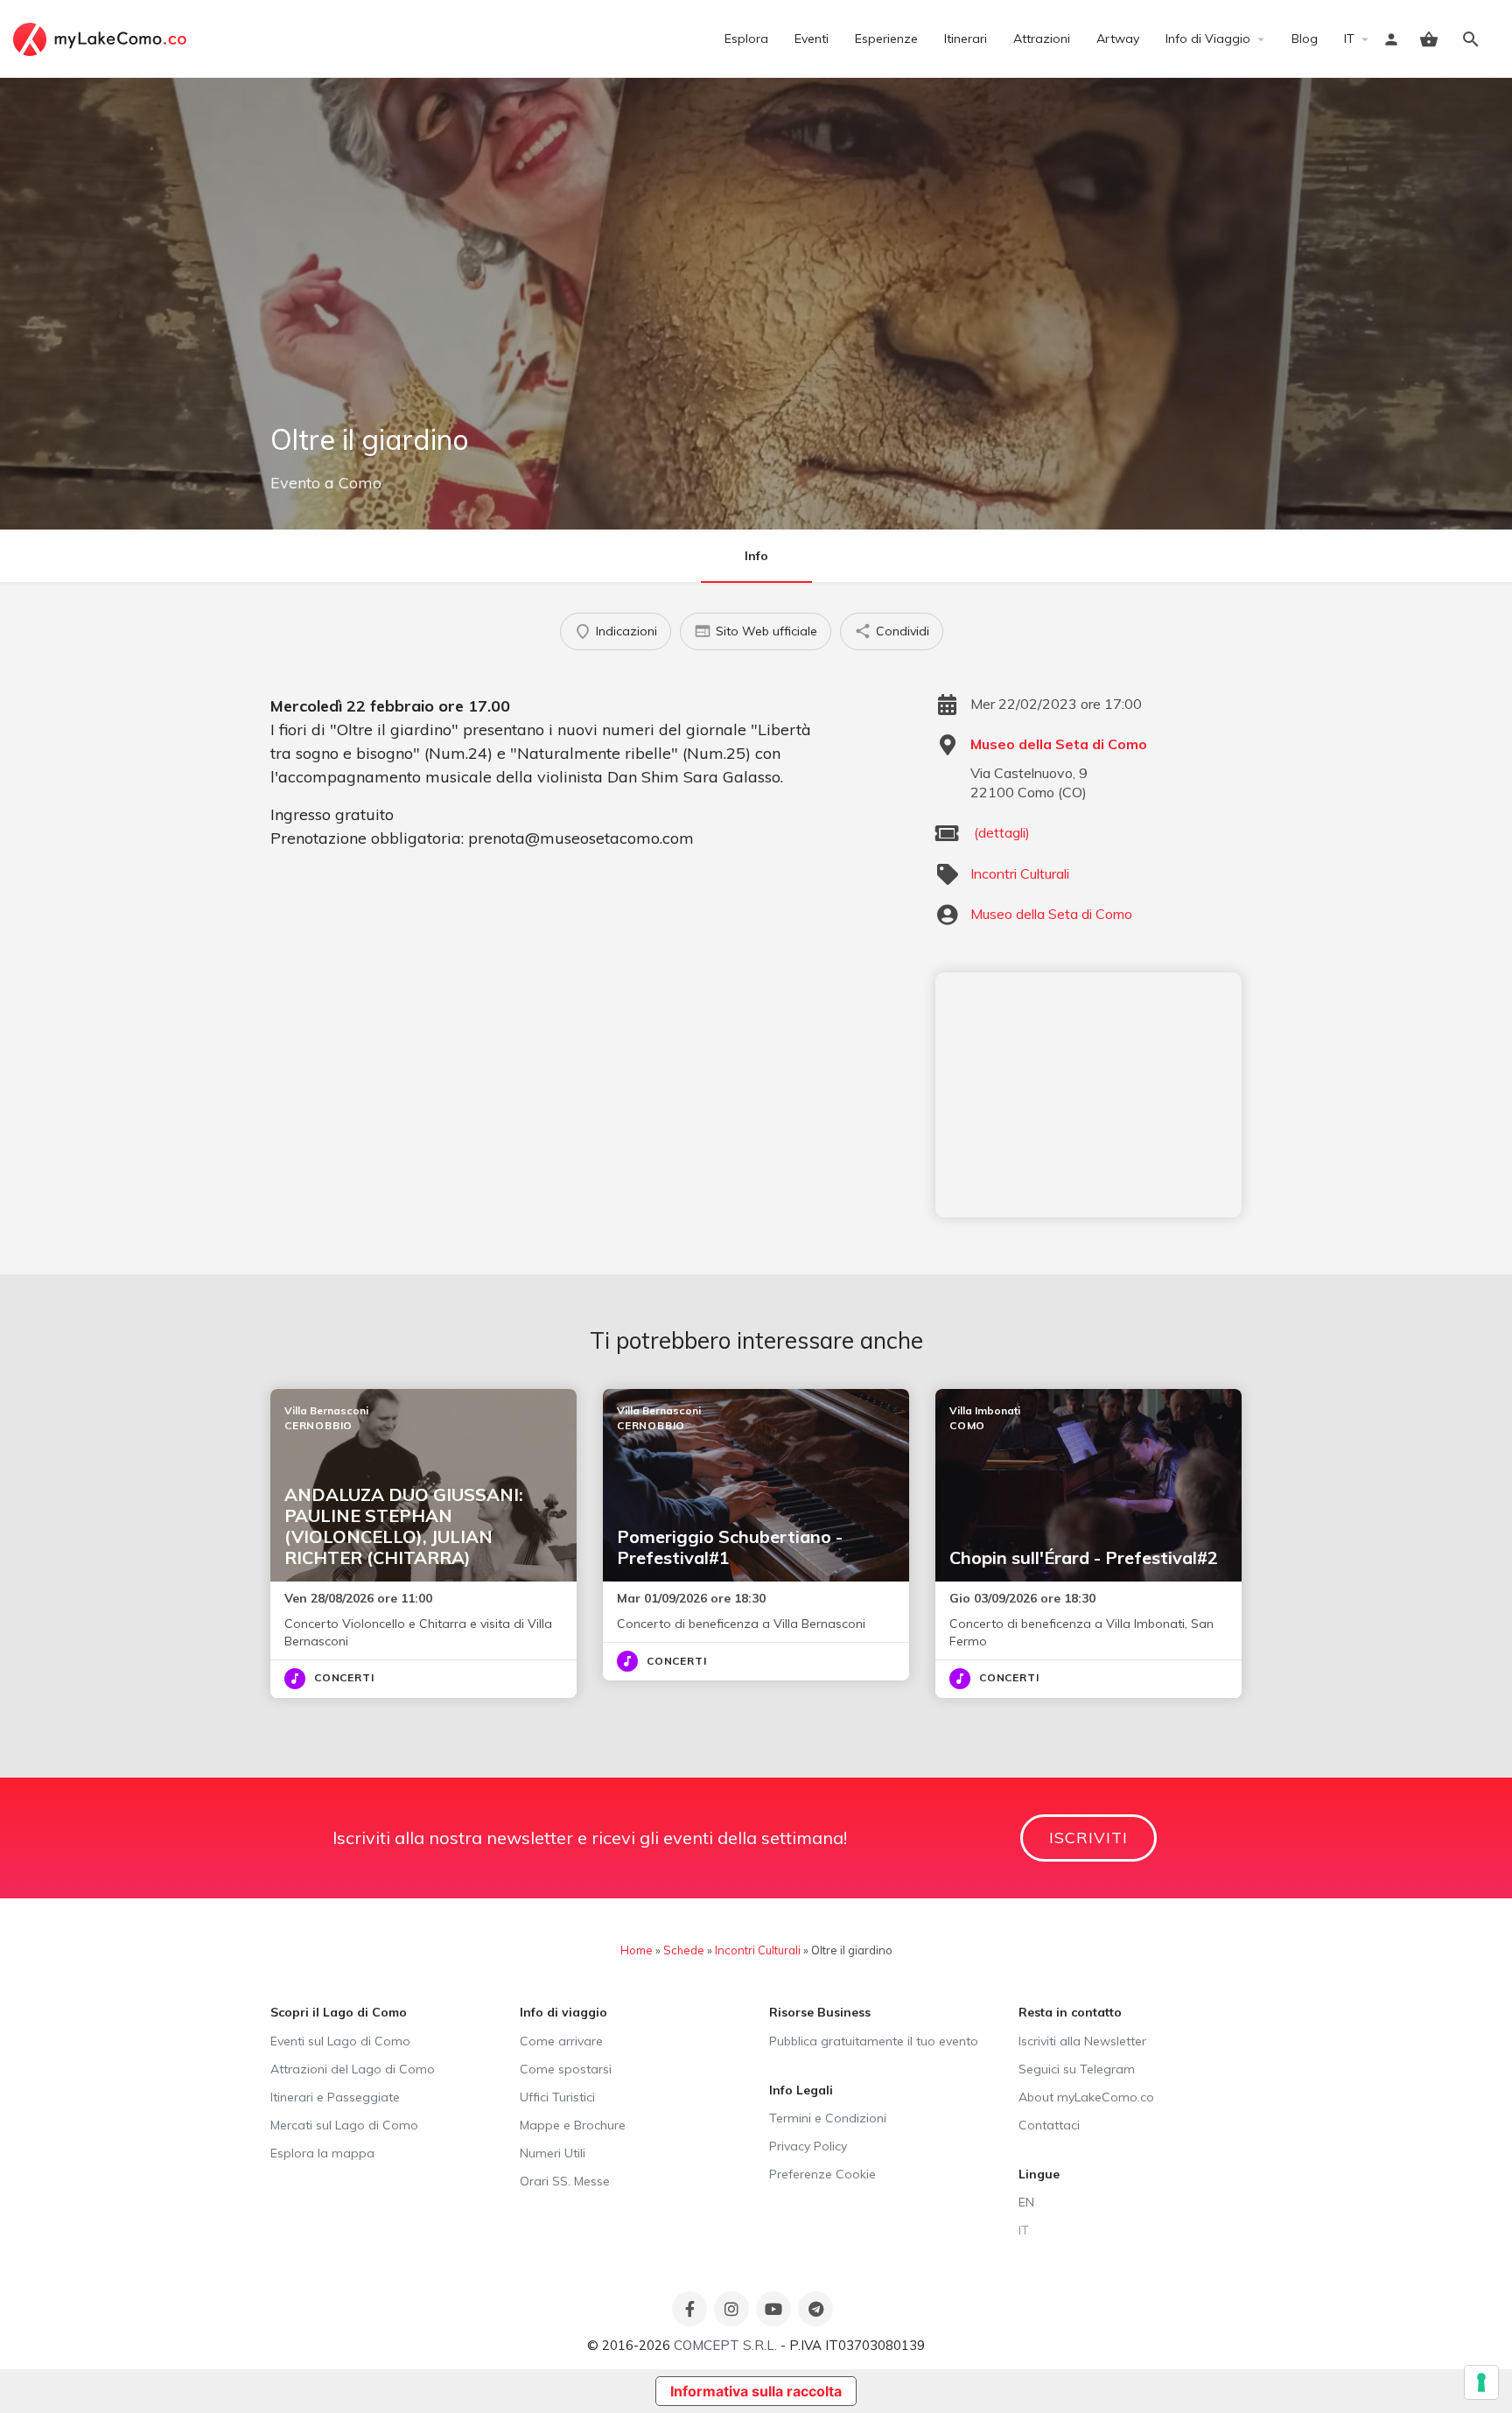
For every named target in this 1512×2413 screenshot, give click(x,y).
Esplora (746, 39)
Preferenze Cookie (822, 2174)
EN (1026, 2202)
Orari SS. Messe (565, 2181)
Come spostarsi (566, 2069)
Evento (295, 483)
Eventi (812, 39)
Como (360, 483)
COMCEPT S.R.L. (725, 2345)
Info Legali (801, 2090)
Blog (1305, 39)
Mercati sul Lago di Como (344, 2125)
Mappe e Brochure (573, 2125)
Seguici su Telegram (1077, 2069)
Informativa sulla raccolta (756, 2391)
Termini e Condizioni (828, 2118)
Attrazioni (1042, 39)
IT (1349, 39)
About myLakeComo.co (1086, 2097)
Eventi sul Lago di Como (340, 2041)
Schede (684, 1950)
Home (637, 1950)
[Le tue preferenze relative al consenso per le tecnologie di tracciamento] (1481, 2382)
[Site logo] (102, 38)
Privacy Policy (808, 2146)
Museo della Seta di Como (1059, 744)
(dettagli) (1002, 832)
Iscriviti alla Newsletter (1082, 2041)
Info (756, 556)
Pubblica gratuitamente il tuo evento (874, 2041)
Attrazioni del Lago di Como (353, 2069)
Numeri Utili (553, 2153)
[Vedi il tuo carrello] (1429, 39)
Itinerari (966, 39)
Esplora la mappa (322, 2153)
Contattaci (1049, 2125)
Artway (1118, 39)
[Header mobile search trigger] (1471, 39)
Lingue (1039, 2174)
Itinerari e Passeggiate (335, 2097)
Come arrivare (561, 2041)
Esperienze (886, 39)
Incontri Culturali (1020, 873)
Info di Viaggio (1208, 39)
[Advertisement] (1088, 1095)
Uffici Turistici (557, 2097)
